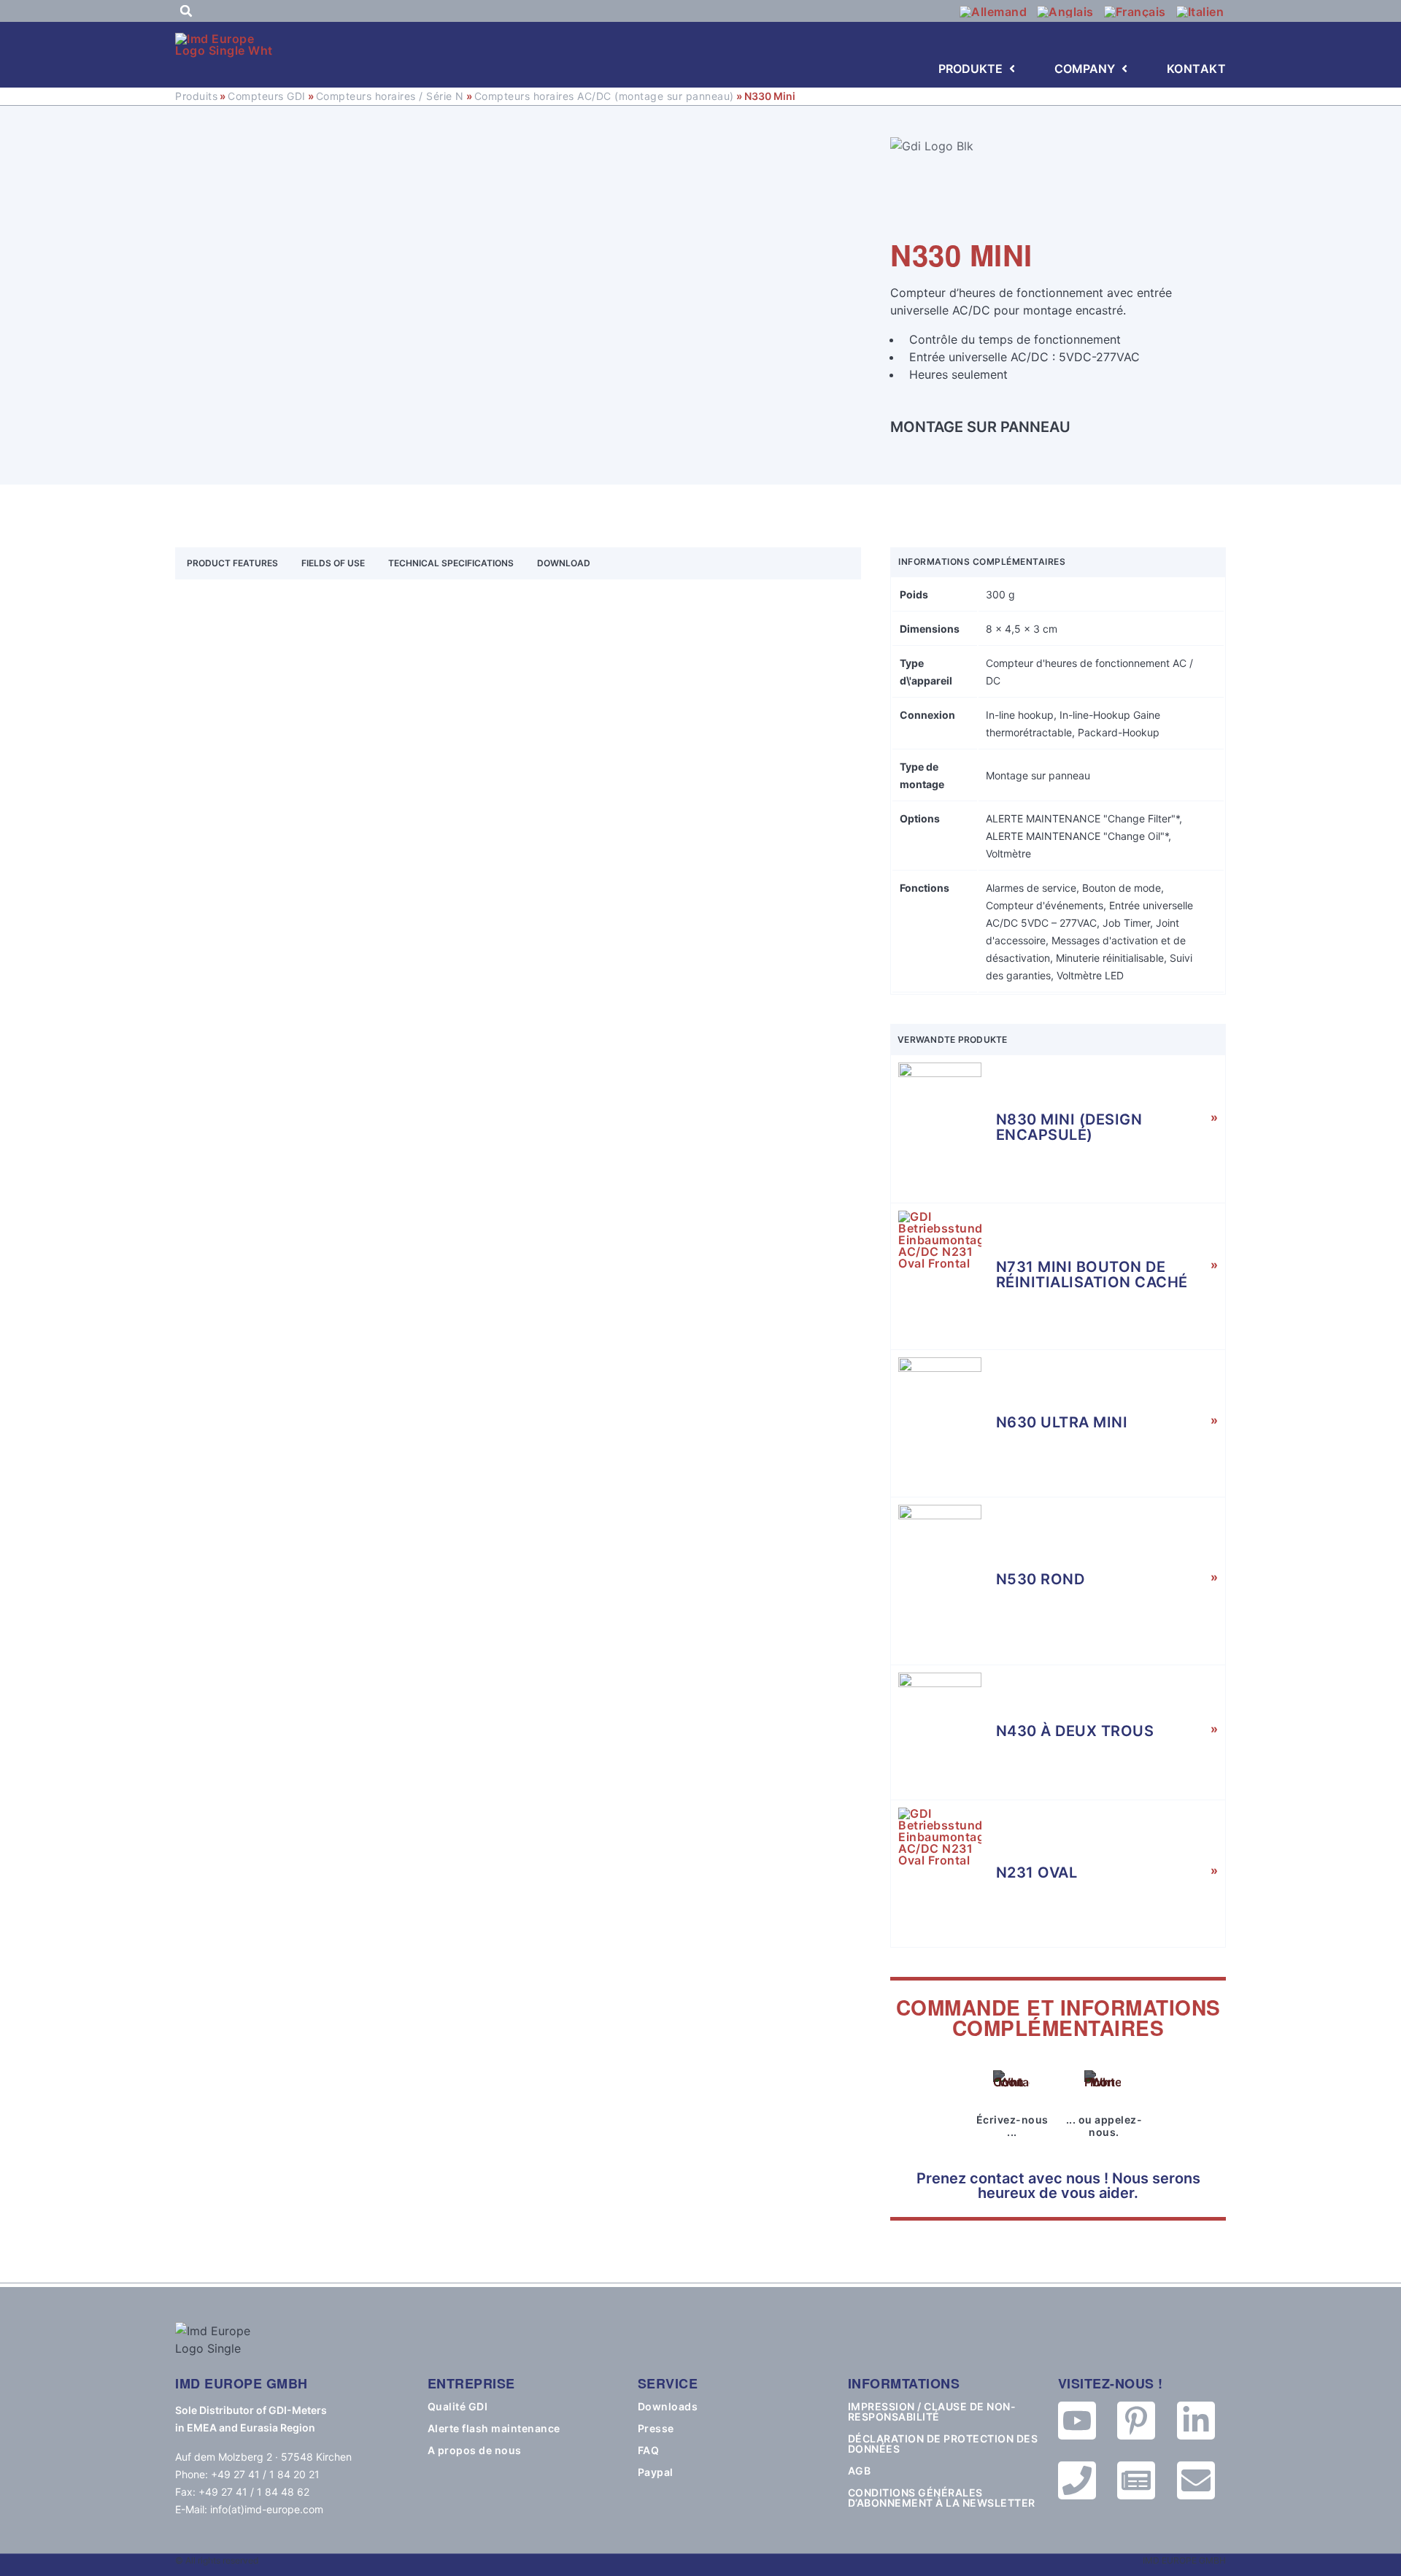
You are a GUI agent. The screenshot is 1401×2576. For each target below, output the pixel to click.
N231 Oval (1037, 1873)
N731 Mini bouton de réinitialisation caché (1092, 1274)
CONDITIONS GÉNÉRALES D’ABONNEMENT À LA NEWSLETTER (942, 2498)
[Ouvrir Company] (1124, 69)
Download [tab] (564, 563)
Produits (196, 96)
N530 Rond (1041, 1579)
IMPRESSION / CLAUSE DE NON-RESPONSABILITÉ (932, 2412)
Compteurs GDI (267, 96)
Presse (656, 2429)
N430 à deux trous (1075, 1731)
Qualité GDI (458, 2407)
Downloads (668, 2407)
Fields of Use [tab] (333, 563)
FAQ (649, 2450)
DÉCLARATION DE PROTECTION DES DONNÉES (943, 2444)
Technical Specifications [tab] (451, 563)
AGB (860, 2471)
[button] (186, 11)
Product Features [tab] (232, 563)
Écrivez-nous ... (1012, 2126)
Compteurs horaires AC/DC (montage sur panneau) (604, 96)
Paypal (656, 2472)
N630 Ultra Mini (1062, 1422)
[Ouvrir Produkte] (1012, 69)
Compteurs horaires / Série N (390, 96)
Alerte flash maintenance (494, 2429)
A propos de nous (475, 2450)
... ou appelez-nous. (1104, 2126)
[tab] (614, 563)
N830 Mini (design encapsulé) (1069, 1127)
